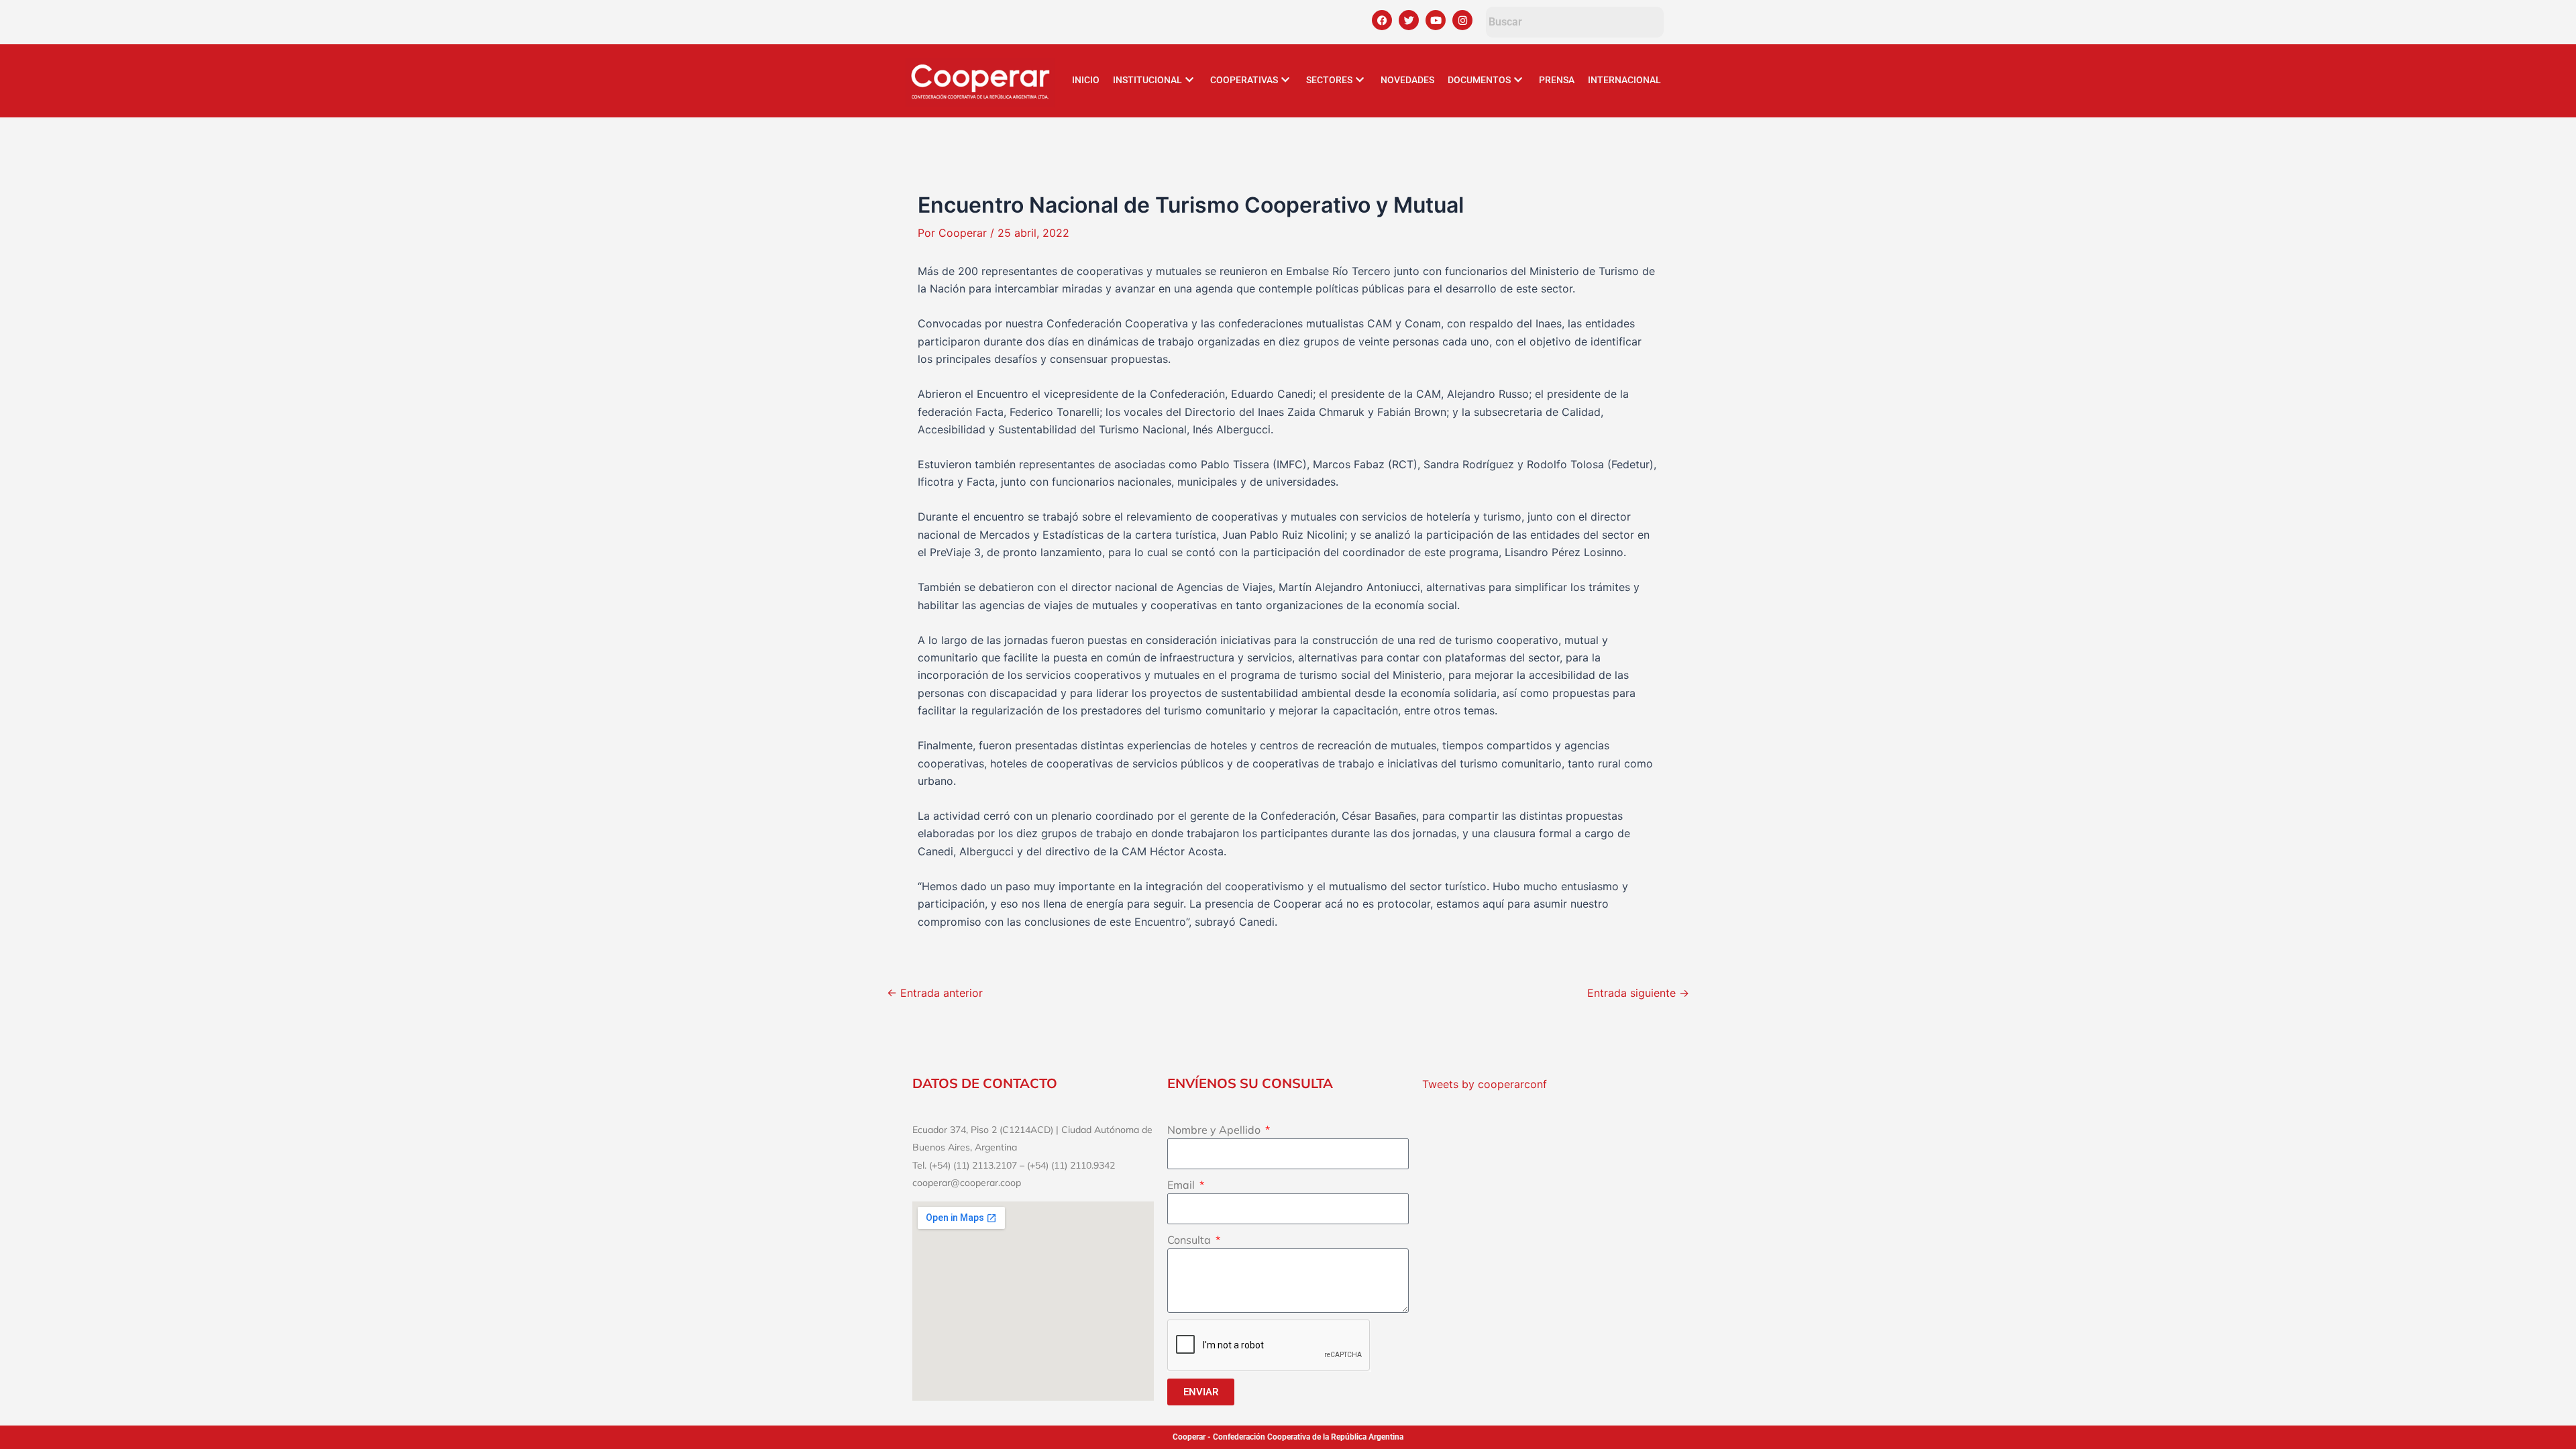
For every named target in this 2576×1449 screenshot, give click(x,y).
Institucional (1147, 80)
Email (1182, 1185)
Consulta (1190, 1240)
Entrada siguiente (1638, 993)
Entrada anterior (935, 993)
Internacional (1624, 80)
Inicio (1086, 80)
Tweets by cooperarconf (1485, 1084)
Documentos (1479, 80)
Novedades (1407, 80)
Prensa (1557, 80)
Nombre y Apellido (1215, 1130)
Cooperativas (1244, 80)
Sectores (1329, 80)
